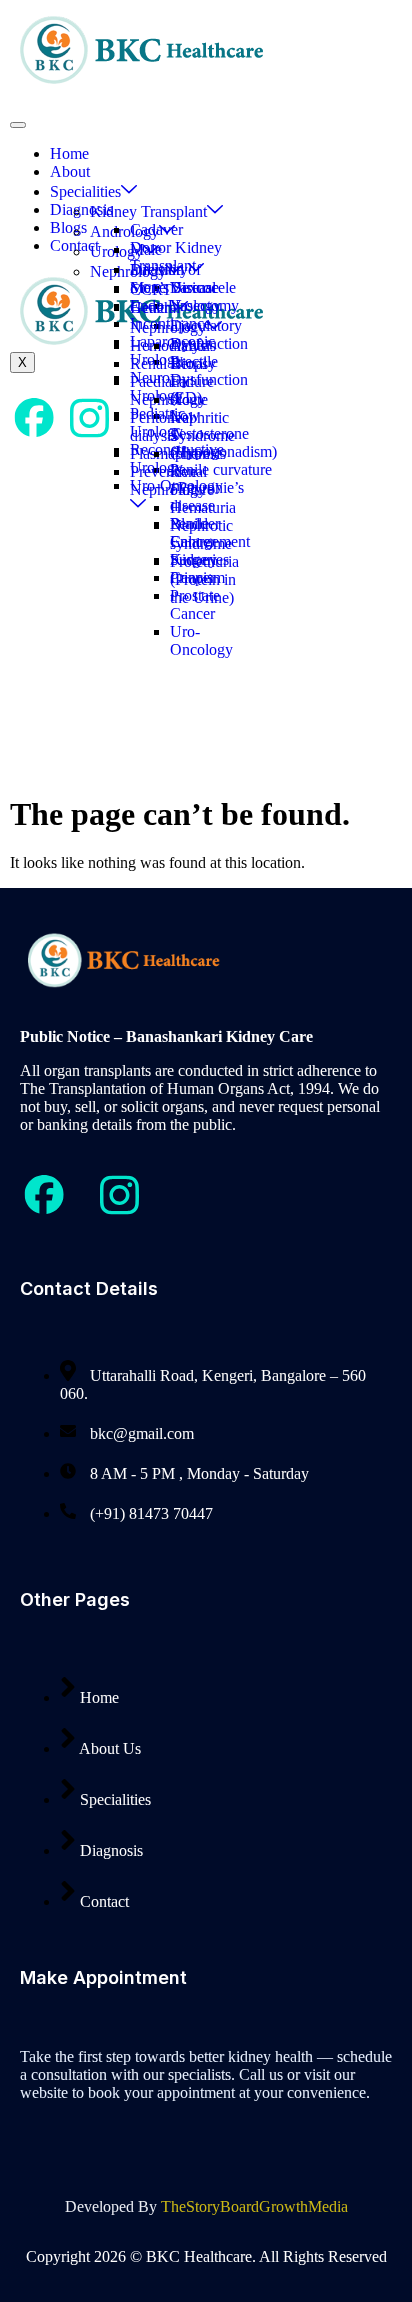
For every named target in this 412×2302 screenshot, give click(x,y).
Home (69, 153)
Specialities (85, 191)
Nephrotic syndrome (201, 534)
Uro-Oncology (201, 640)
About (70, 171)
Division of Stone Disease (174, 278)
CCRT (151, 289)
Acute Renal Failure (192, 363)
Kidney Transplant (148, 211)
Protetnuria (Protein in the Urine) (204, 579)
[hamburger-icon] (18, 125)
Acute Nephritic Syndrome (202, 417)
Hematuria (203, 507)
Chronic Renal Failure (195, 471)
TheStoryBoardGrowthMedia (254, 2206)
